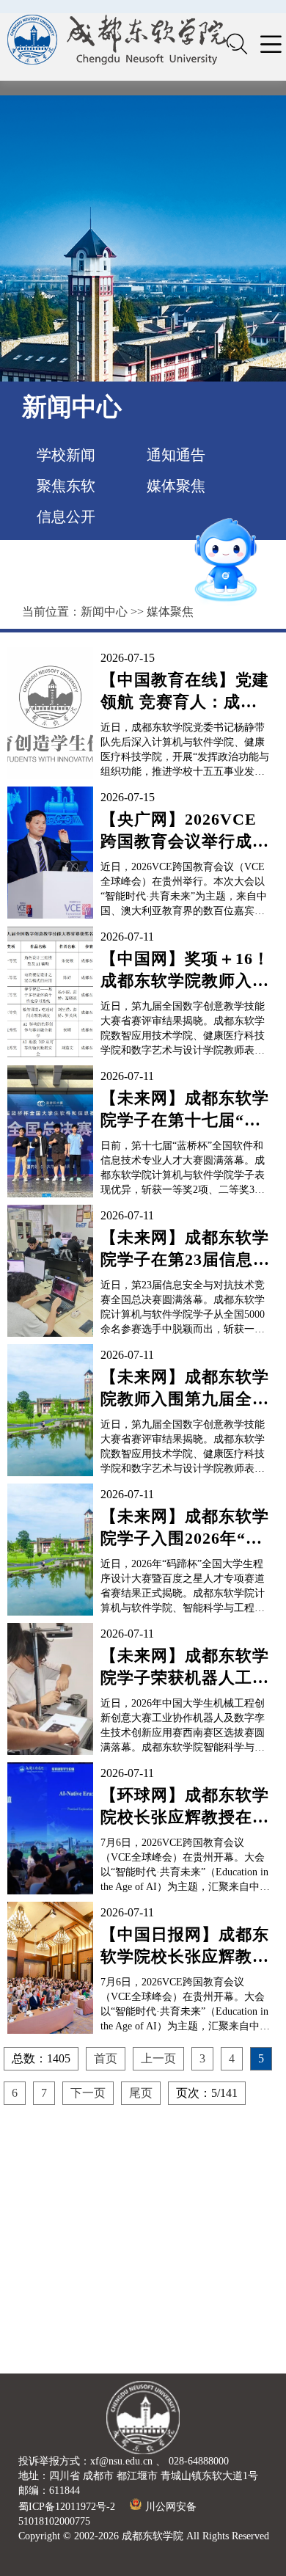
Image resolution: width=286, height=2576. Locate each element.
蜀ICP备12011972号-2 (67, 2507)
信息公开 (66, 517)
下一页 (88, 2093)
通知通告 (176, 455)
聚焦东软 (66, 486)
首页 (106, 2058)
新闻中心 (104, 612)
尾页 (141, 2093)
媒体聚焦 (176, 486)
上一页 (158, 2058)
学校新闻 (66, 455)
